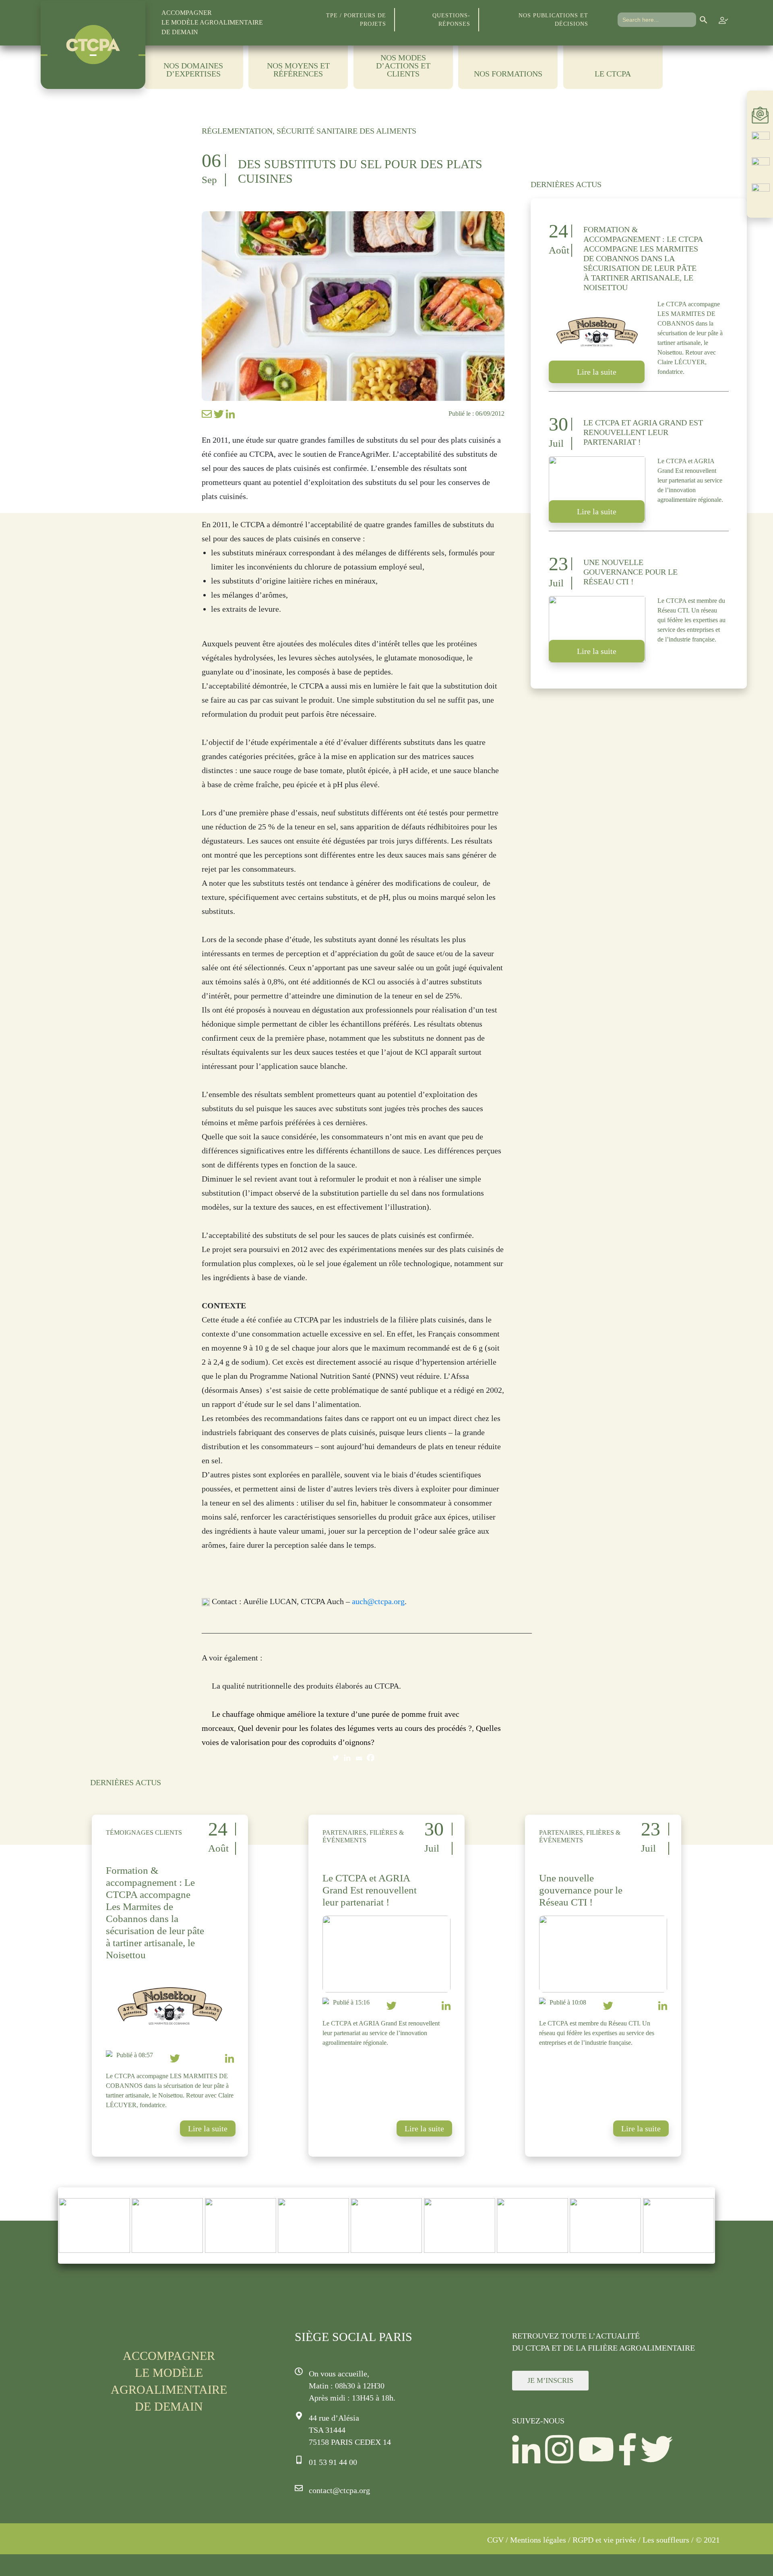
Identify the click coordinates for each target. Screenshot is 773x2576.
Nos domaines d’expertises (193, 70)
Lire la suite (597, 372)
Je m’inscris (550, 2380)
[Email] (359, 1758)
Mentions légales (538, 2540)
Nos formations (508, 74)
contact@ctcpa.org (339, 2490)
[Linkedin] (347, 1758)
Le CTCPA (613, 74)
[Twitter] (336, 1758)
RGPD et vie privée (604, 2540)
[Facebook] (371, 1758)
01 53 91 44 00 (333, 2462)
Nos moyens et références (298, 70)
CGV (495, 2540)
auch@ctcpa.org (378, 1601)
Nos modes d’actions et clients (403, 66)
